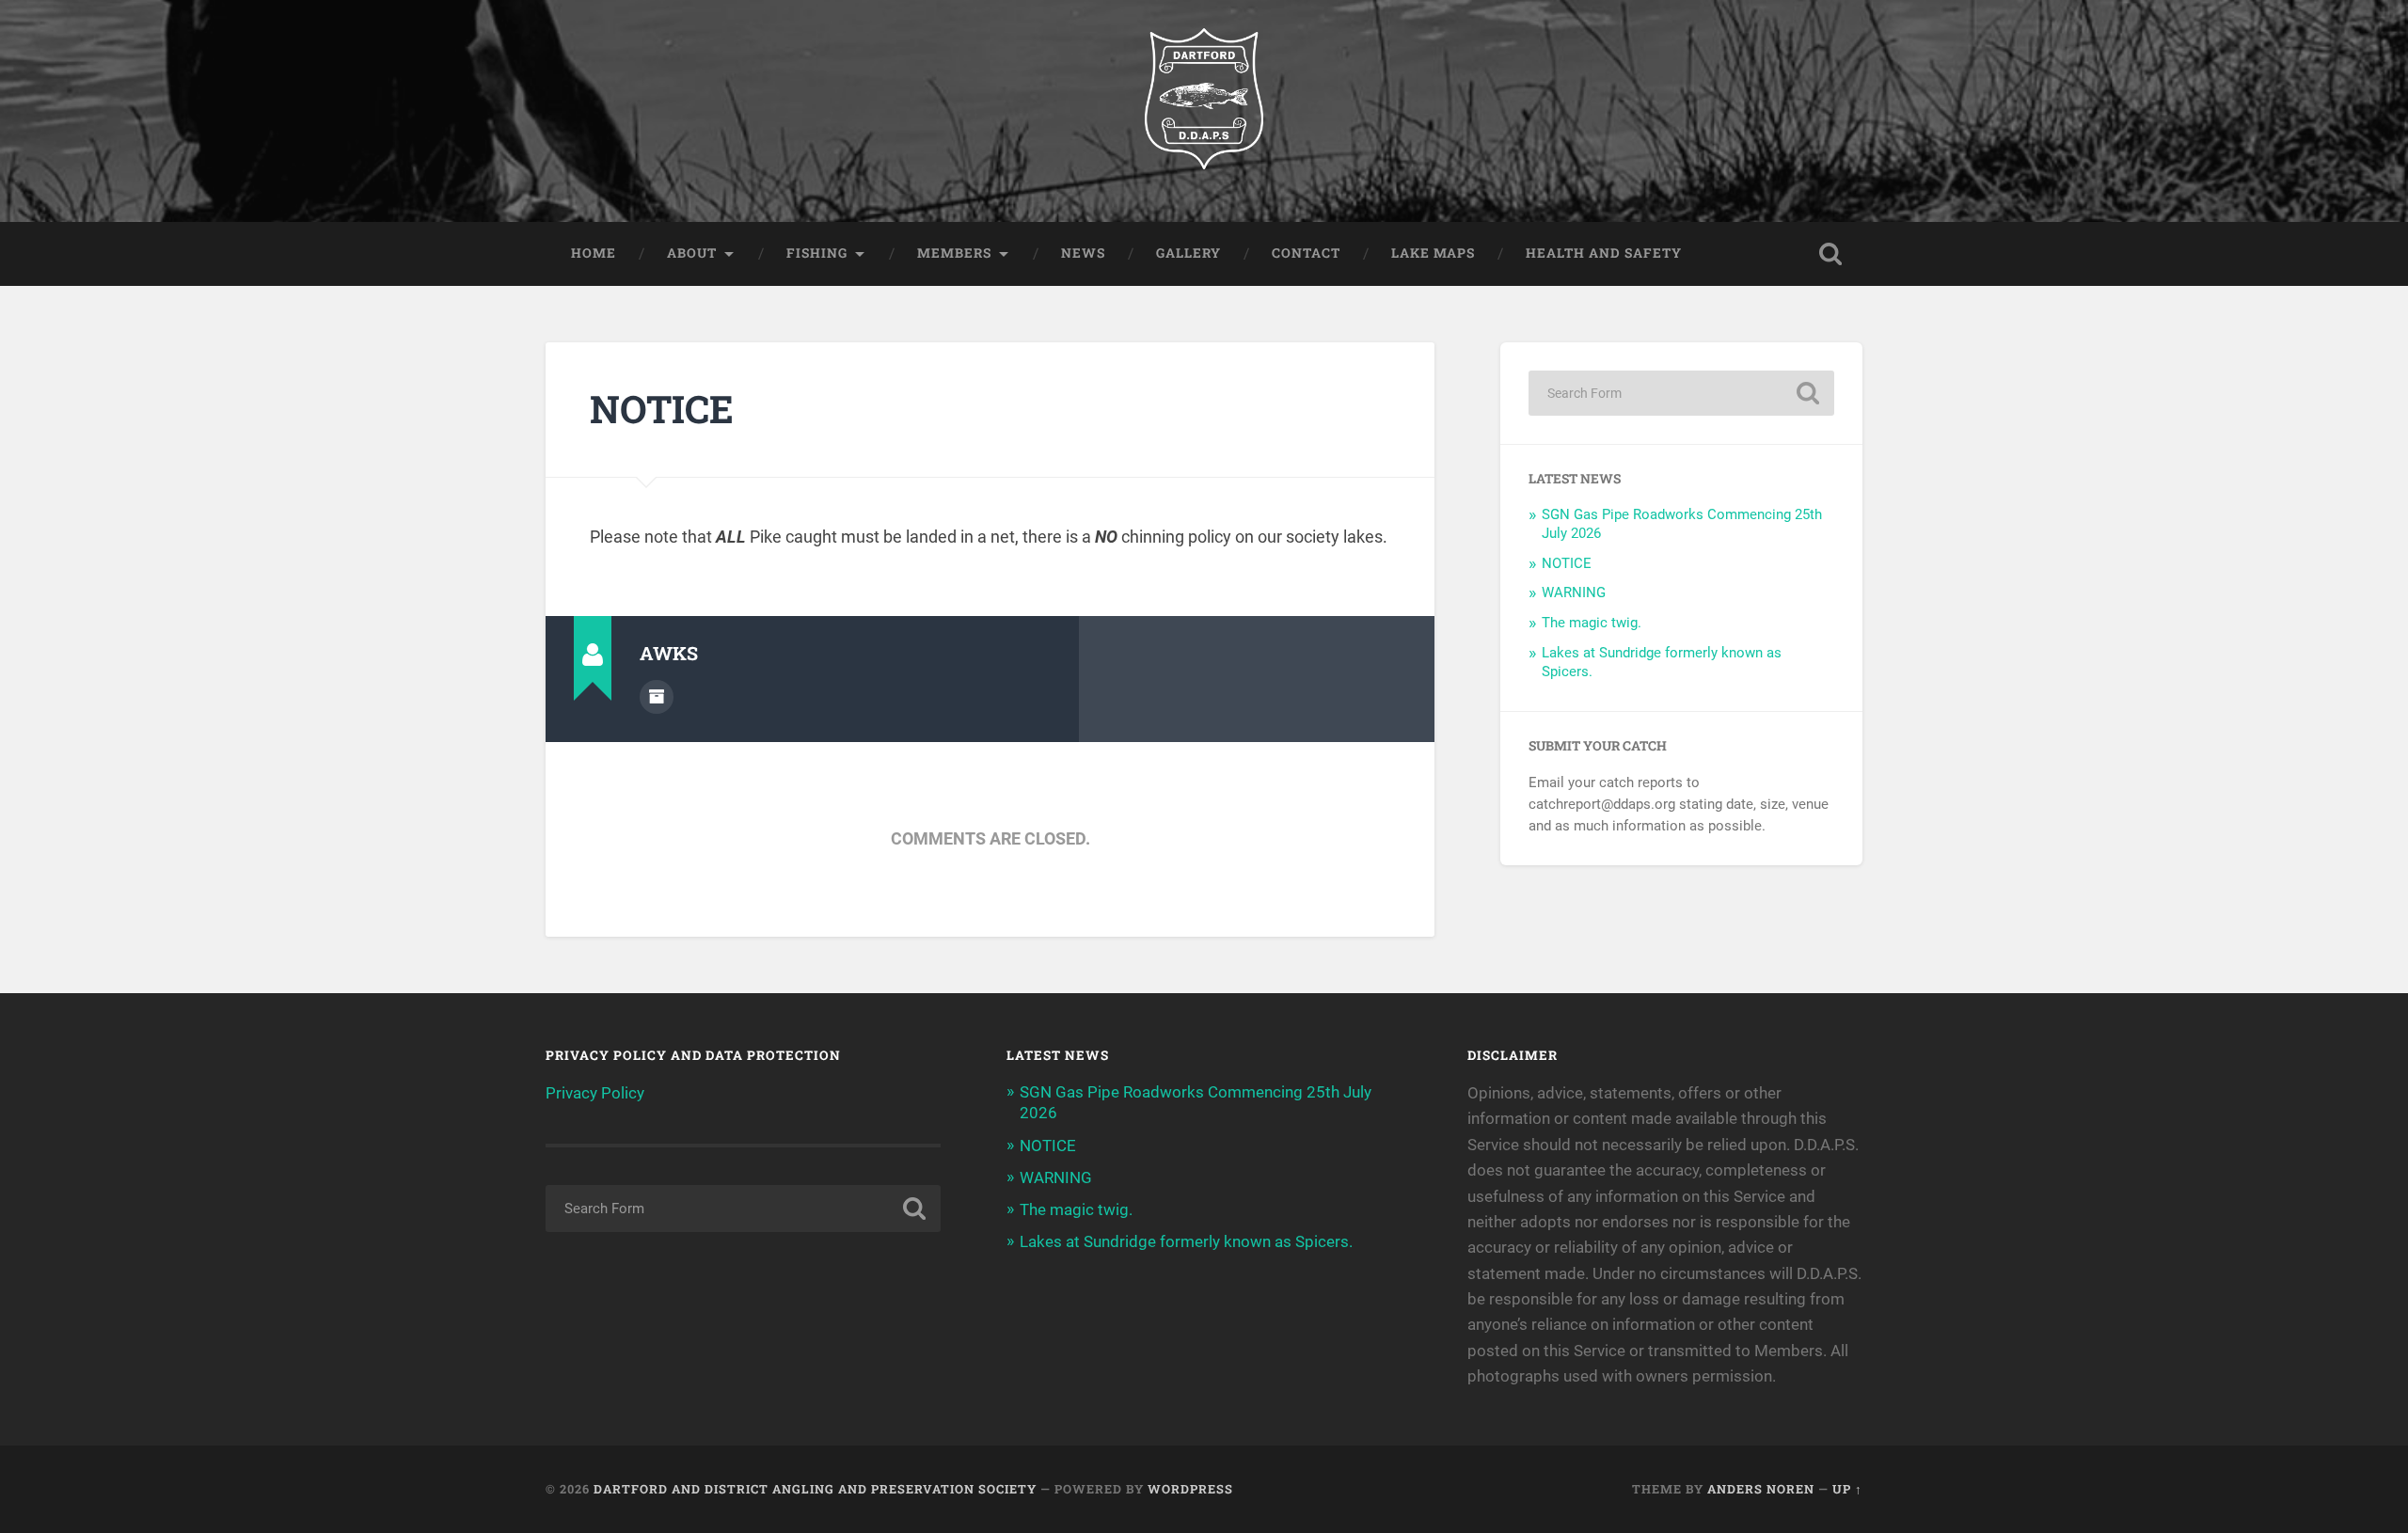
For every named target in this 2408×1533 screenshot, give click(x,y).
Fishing (817, 253)
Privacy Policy (595, 1093)
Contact (1306, 253)
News (1083, 253)
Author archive (657, 697)
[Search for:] (1681, 393)
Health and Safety (1604, 253)
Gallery (1188, 253)
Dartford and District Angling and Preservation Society (815, 1489)
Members (954, 253)
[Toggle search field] (1830, 254)
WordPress (1190, 1489)
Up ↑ (1847, 1489)
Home (594, 253)
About (692, 253)
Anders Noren (1761, 1489)
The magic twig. (1592, 623)
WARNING (1574, 593)
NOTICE (662, 409)
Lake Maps (1433, 253)
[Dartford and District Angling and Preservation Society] (1204, 111)
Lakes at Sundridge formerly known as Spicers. (1186, 1241)
